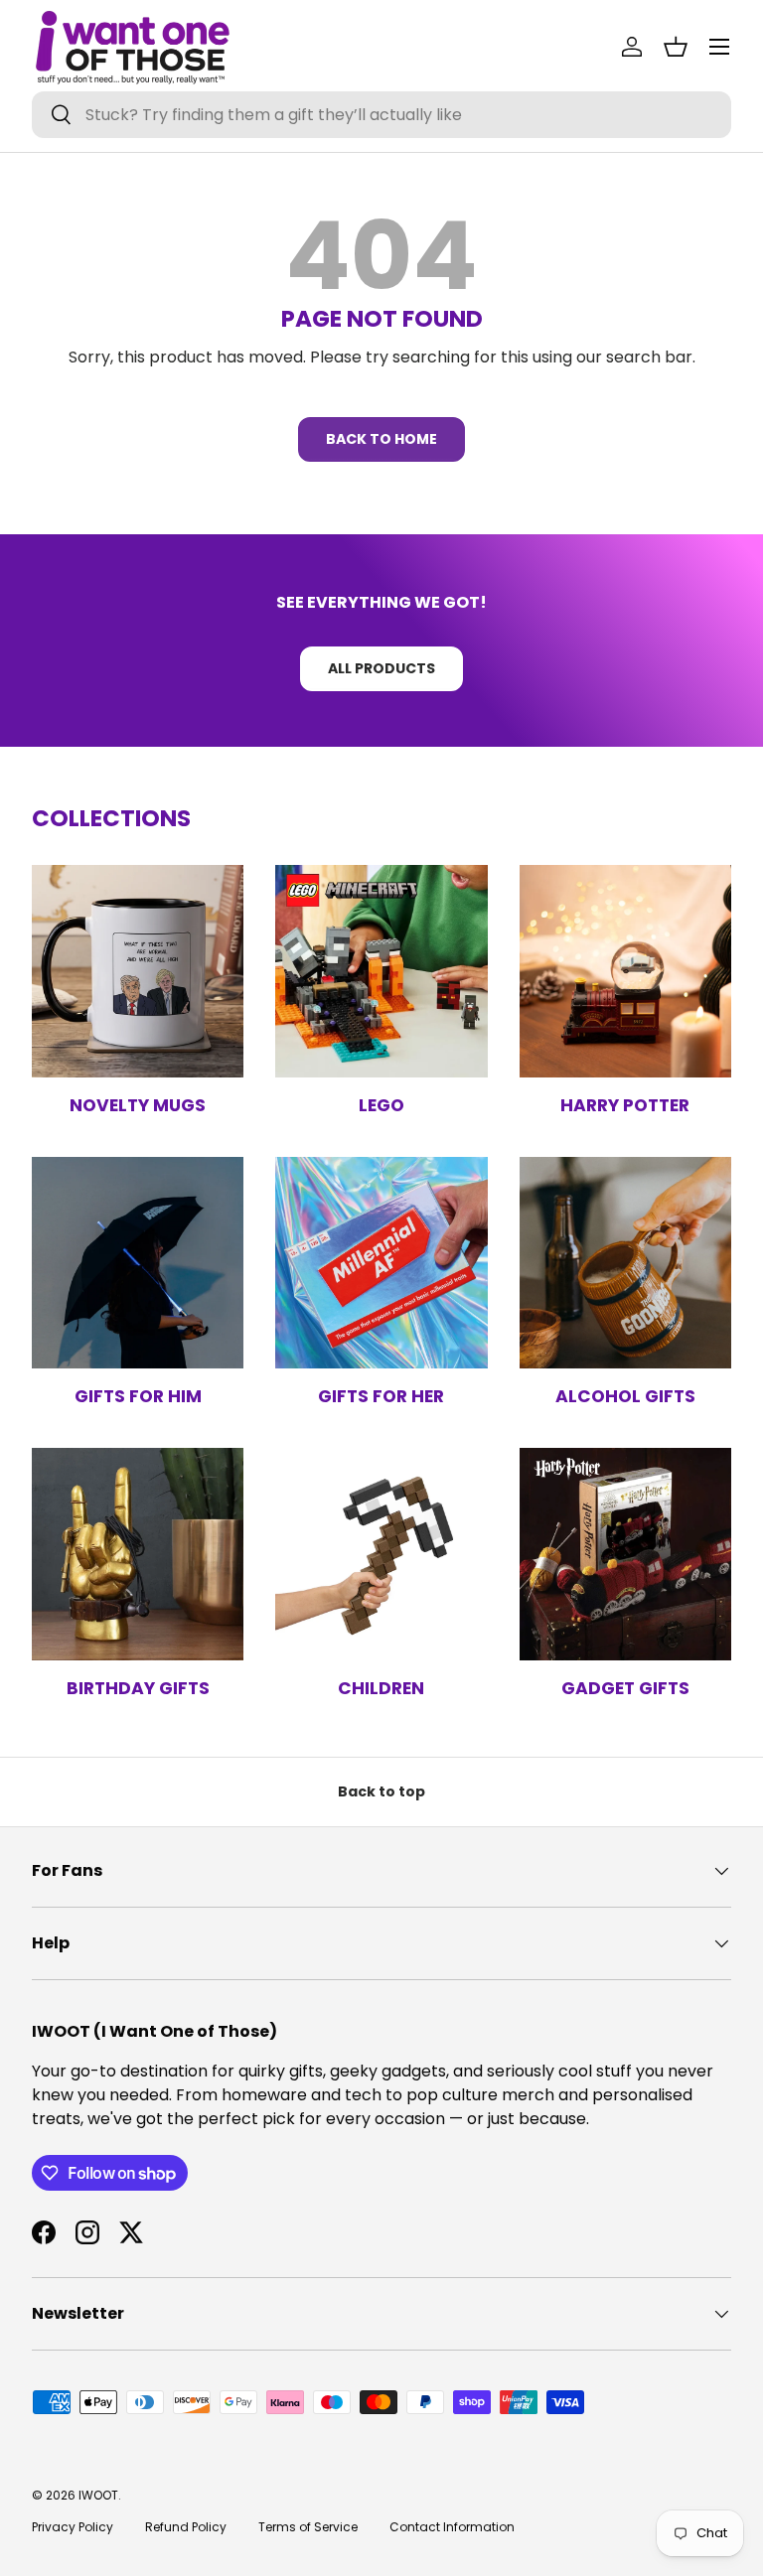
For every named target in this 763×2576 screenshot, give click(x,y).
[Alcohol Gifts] (625, 1263)
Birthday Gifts (138, 1688)
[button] (676, 47)
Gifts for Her (381, 1396)
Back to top (381, 1791)
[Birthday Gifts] (138, 1554)
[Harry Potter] (625, 971)
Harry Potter (625, 1105)
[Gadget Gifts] (625, 1554)
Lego (381, 1105)
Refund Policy (186, 2527)
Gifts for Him (138, 1396)
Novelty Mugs (138, 1105)
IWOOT (98, 2495)
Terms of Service (308, 2527)
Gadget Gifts (625, 1688)
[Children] (381, 1554)
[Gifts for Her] (381, 1263)
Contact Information (452, 2527)
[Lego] (381, 971)
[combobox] (381, 115)
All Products (381, 668)
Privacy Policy (73, 2527)
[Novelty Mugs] (138, 971)
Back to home (381, 439)
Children (381, 1688)
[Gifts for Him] (138, 1263)
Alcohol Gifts (625, 1396)
